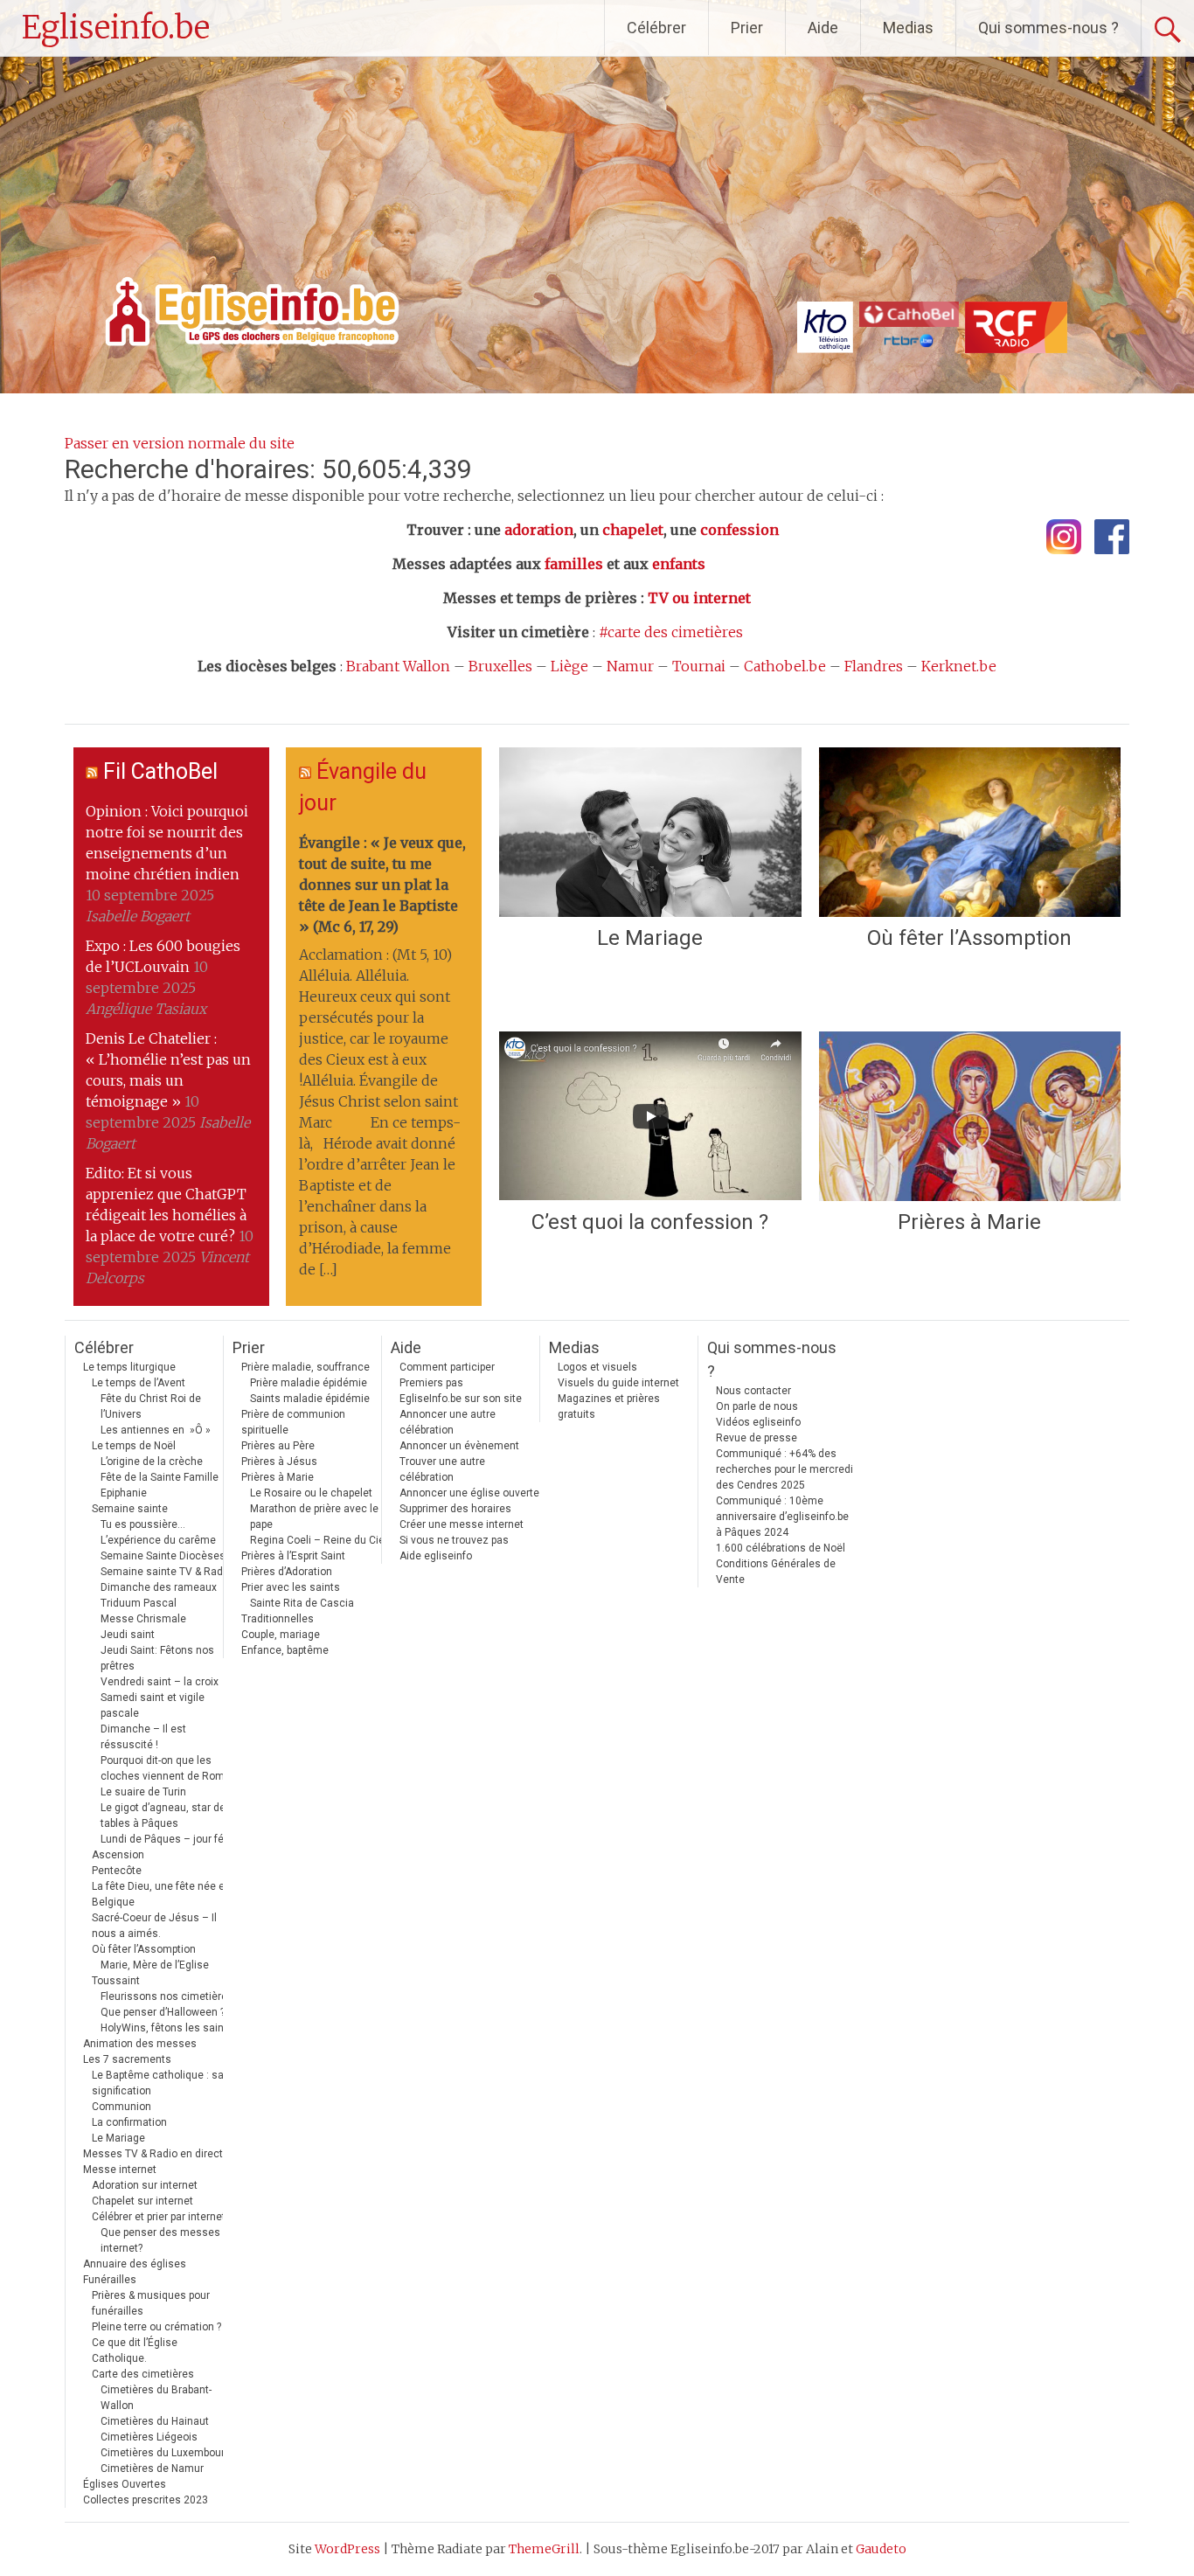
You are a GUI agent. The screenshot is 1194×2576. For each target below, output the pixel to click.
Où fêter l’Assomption (969, 938)
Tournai (699, 666)
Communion (121, 2107)
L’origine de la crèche (152, 1462)
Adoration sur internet (145, 2185)
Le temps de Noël (134, 1446)
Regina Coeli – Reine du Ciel (319, 1540)
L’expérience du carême (158, 1540)
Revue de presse (757, 1438)
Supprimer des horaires (455, 1509)
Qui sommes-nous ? (1048, 28)
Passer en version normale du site (180, 443)
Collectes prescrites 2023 (146, 2500)
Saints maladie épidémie (310, 1399)
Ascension (118, 1855)
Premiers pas (431, 1383)
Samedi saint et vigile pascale (153, 1705)
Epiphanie (124, 1493)
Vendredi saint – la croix (160, 1682)
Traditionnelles (278, 1619)
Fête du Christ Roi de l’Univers (151, 1406)
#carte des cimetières (671, 632)
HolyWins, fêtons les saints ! (170, 2028)
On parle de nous (757, 1406)
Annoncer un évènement (459, 1446)
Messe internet (120, 2170)
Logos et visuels (597, 1367)
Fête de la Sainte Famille (160, 1477)
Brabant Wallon (398, 666)
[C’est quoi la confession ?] (650, 1116)
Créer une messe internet (462, 1524)
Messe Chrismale (143, 1619)
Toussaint (116, 1981)
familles (574, 564)
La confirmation (129, 2122)
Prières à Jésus (279, 1462)
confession (739, 530)
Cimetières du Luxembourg (166, 2453)
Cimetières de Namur (152, 2468)
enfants (679, 564)
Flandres (874, 666)
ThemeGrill (544, 2549)
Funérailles (110, 2280)
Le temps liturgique (129, 1367)
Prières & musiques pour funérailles (151, 2303)
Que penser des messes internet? (160, 2240)
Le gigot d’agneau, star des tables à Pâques (166, 1816)
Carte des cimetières (143, 2374)
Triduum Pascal (139, 1603)
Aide (823, 28)
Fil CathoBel (160, 771)
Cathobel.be (785, 666)
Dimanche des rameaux (159, 1587)
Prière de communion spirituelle (293, 1422)
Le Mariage (650, 938)
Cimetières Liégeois (149, 2437)
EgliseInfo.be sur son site (461, 1399)
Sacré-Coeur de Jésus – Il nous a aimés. (154, 1926)
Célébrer (656, 28)
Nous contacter (753, 1391)
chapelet (633, 530)
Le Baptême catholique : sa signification (158, 2083)
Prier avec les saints (291, 1587)
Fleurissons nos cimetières (167, 1996)
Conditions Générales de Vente (776, 1572)
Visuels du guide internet (618, 1383)
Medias (908, 28)
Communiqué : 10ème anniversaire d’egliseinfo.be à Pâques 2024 (782, 1517)
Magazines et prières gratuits (609, 1406)
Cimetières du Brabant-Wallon (156, 2398)
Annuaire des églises (135, 2264)
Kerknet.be (959, 666)
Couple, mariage (281, 1635)
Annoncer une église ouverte (469, 1493)
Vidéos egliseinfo (758, 1422)
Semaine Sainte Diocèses (163, 1556)
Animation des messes (140, 2044)
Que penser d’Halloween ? (163, 2012)
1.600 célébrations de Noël (781, 1548)
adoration (539, 530)
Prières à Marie (969, 1222)
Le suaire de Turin (143, 1792)
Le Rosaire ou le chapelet (311, 1493)
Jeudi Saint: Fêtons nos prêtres (157, 1658)
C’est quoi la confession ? (650, 1222)
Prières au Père (278, 1446)
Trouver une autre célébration (442, 1469)
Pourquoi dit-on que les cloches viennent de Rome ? (169, 1768)
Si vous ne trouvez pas (454, 1540)
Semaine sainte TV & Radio (166, 1572)
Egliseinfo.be (116, 28)
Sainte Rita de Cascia (302, 1603)
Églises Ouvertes (125, 2484)
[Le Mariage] (650, 832)
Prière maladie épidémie (309, 1383)
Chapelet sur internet (142, 2201)
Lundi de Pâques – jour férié (168, 1839)
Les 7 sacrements (127, 2059)
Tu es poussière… (143, 1524)
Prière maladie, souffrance (305, 1367)
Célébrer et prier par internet (159, 2217)
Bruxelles (500, 666)
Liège (569, 666)
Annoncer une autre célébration (448, 1422)
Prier (747, 28)
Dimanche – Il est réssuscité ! (143, 1737)
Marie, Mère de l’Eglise (155, 1965)
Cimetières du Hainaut (155, 2421)
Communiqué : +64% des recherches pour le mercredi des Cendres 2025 (784, 1469)
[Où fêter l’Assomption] (970, 832)
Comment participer (447, 1367)
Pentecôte (117, 1871)
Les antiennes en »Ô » (156, 1430)
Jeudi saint (128, 1635)
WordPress (347, 2549)
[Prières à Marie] (970, 1116)
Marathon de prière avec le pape (314, 1517)
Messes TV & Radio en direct (153, 2154)
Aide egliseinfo (436, 1556)
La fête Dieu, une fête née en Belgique (161, 1894)
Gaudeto (881, 2549)
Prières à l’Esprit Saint (293, 1556)
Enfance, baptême (285, 1650)
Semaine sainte (130, 1509)
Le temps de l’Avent (139, 1383)
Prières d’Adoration (287, 1572)
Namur (630, 666)
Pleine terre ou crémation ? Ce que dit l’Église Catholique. (156, 2343)
